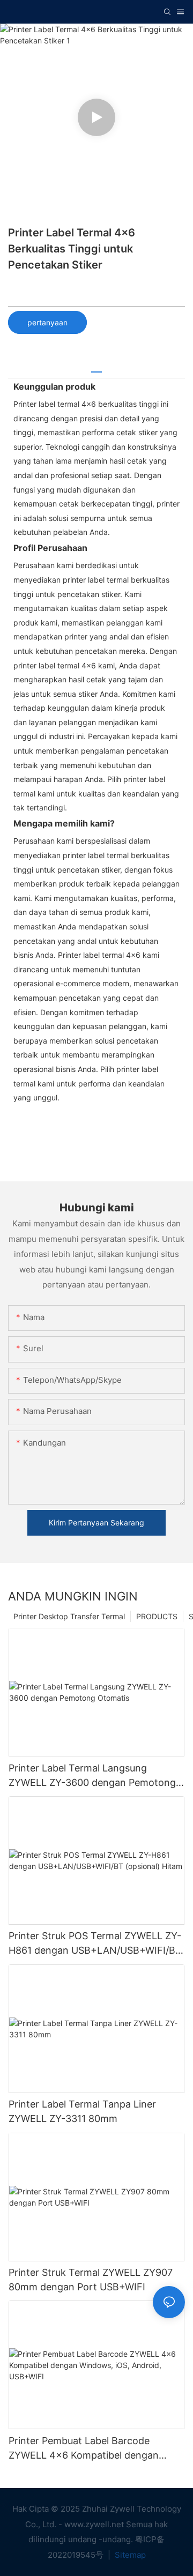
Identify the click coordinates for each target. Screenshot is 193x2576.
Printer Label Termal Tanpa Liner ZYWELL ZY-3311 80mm (82, 2111)
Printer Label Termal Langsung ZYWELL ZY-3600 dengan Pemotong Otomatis (92, 1776)
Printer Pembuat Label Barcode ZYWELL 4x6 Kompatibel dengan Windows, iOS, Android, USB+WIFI (86, 2449)
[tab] (96, 368)
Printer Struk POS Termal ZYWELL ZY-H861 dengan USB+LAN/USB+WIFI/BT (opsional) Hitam (95, 1944)
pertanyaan (47, 322)
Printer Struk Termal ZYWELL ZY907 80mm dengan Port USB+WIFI (91, 2280)
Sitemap (129, 2555)
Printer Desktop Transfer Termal (69, 1616)
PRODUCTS (157, 1616)
